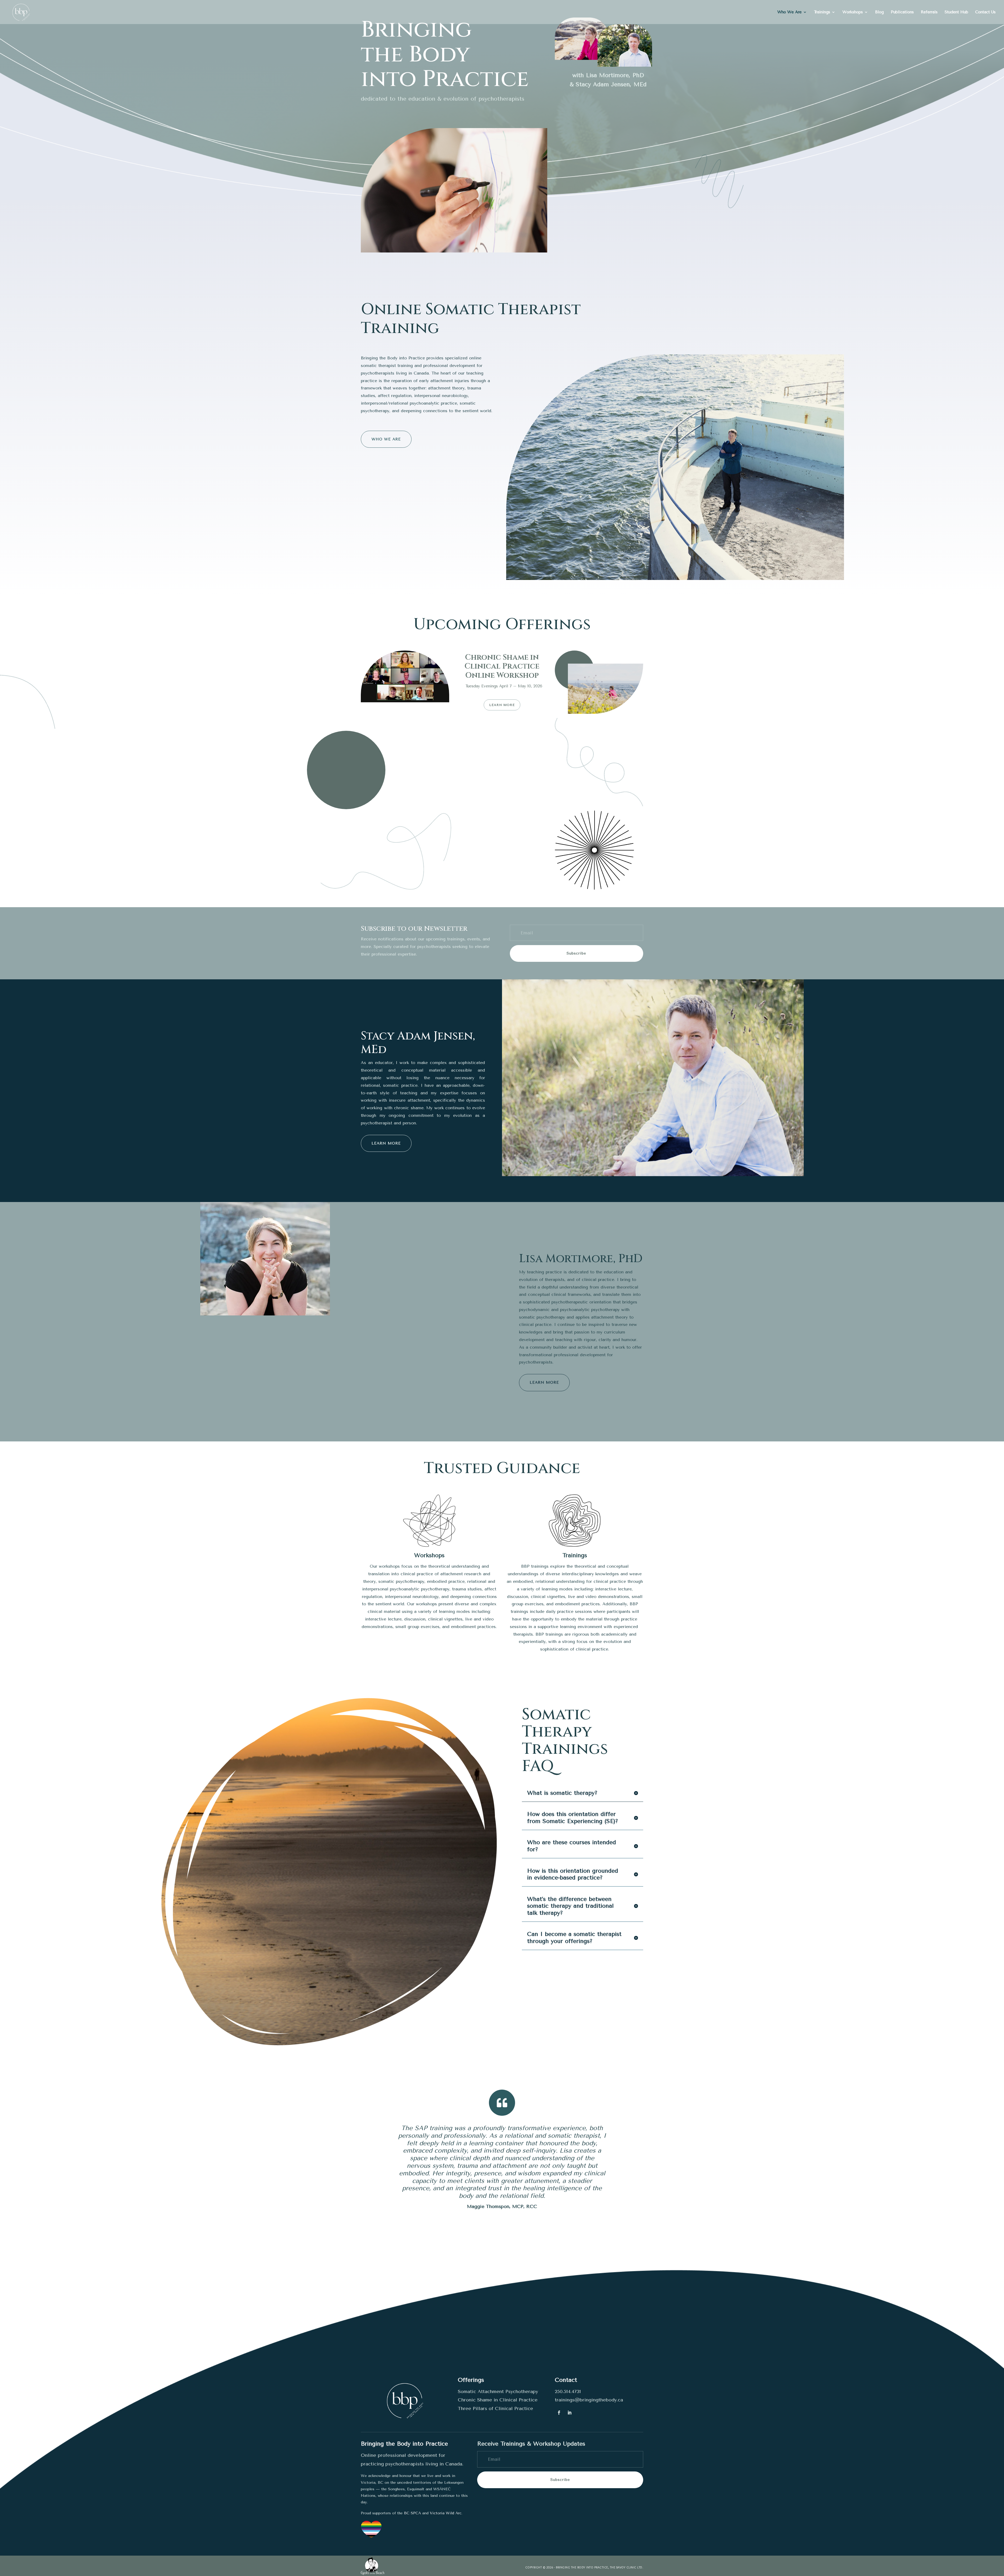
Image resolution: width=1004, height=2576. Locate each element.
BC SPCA (412, 2513)
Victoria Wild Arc (446, 2513)
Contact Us (985, 12)
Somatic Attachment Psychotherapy (498, 2391)
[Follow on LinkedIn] (569, 2413)
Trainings (822, 12)
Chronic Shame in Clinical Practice (498, 2400)
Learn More (502, 705)
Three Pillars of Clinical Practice (495, 2408)
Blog (879, 12)
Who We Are (789, 12)
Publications (902, 12)
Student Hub (956, 12)
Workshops (853, 12)
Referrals (929, 12)
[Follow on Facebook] (559, 2413)
